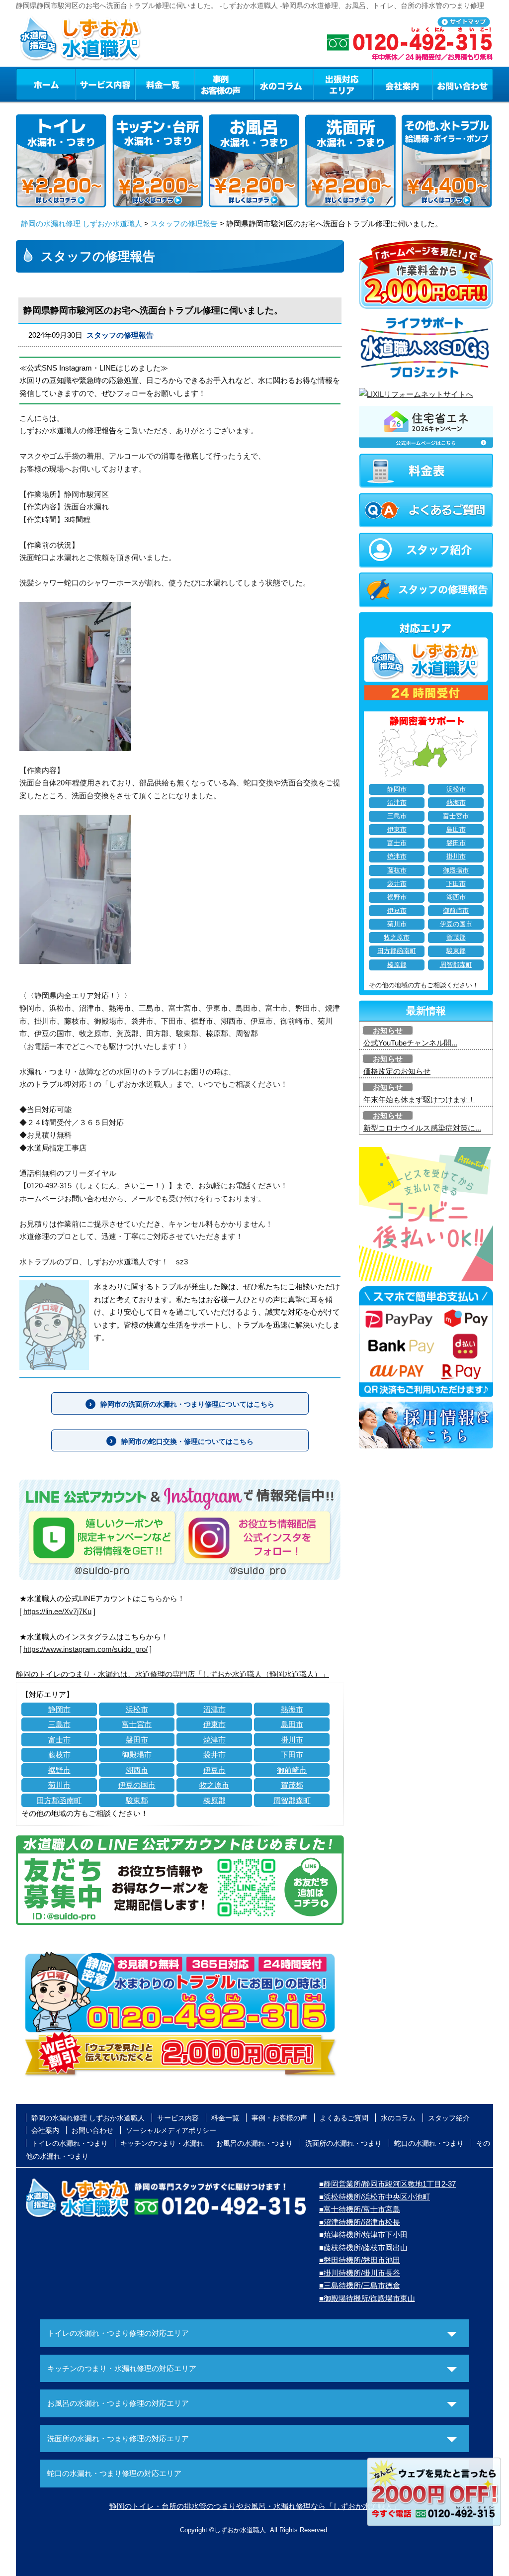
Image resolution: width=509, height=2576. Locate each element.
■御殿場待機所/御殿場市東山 (367, 2298)
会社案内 (403, 84)
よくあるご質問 (344, 2118)
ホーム (45, 84)
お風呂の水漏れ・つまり (254, 2143)
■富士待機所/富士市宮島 (360, 2209)
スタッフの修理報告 (184, 224)
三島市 (59, 1724)
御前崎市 (292, 1770)
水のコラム (284, 84)
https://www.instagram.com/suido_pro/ (85, 1649)
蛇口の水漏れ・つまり (429, 2143)
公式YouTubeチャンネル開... (410, 1043)
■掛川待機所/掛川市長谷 (360, 2273)
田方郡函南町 (59, 1800)
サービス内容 (105, 84)
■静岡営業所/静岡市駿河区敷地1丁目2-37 (387, 2184)
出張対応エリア (343, 84)
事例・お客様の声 (224, 84)
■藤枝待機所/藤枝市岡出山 (363, 2247)
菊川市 (59, 1785)
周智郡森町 (292, 1800)
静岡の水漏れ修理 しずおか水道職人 (82, 224)
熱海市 (292, 1709)
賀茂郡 (292, 1785)
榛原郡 (214, 1800)
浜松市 (137, 1709)
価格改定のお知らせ (397, 1071)
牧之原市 (214, 1785)
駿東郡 (137, 1800)
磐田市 (137, 1740)
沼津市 (214, 1709)
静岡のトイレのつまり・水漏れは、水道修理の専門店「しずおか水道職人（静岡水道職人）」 (172, 1674)
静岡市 (59, 1709)
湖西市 (137, 1770)
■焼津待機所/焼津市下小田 (363, 2235)
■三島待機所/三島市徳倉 (360, 2285)
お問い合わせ (463, 84)
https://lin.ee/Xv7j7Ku (57, 1611)
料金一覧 (165, 84)
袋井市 (214, 1755)
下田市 (292, 1755)
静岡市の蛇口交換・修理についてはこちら (187, 1441)
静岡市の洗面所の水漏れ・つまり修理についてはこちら (187, 1404)
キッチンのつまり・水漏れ (162, 2143)
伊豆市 (214, 1770)
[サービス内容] (87, 84)
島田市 (292, 1724)
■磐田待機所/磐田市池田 (360, 2260)
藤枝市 (59, 1755)
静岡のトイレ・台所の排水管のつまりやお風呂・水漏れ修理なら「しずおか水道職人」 (255, 2506)
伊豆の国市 (137, 1785)
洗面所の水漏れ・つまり (343, 2143)
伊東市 (214, 1724)
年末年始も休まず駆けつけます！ (419, 1099)
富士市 (59, 1740)
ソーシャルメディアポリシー (171, 2130)
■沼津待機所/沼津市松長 (360, 2222)
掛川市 (292, 1740)
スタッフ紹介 (449, 2118)
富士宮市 (137, 1724)
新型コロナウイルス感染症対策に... (422, 1128)
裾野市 (59, 1770)
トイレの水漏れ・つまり (70, 2143)
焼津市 (214, 1740)
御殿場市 (137, 1755)
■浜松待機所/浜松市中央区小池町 (375, 2197)
